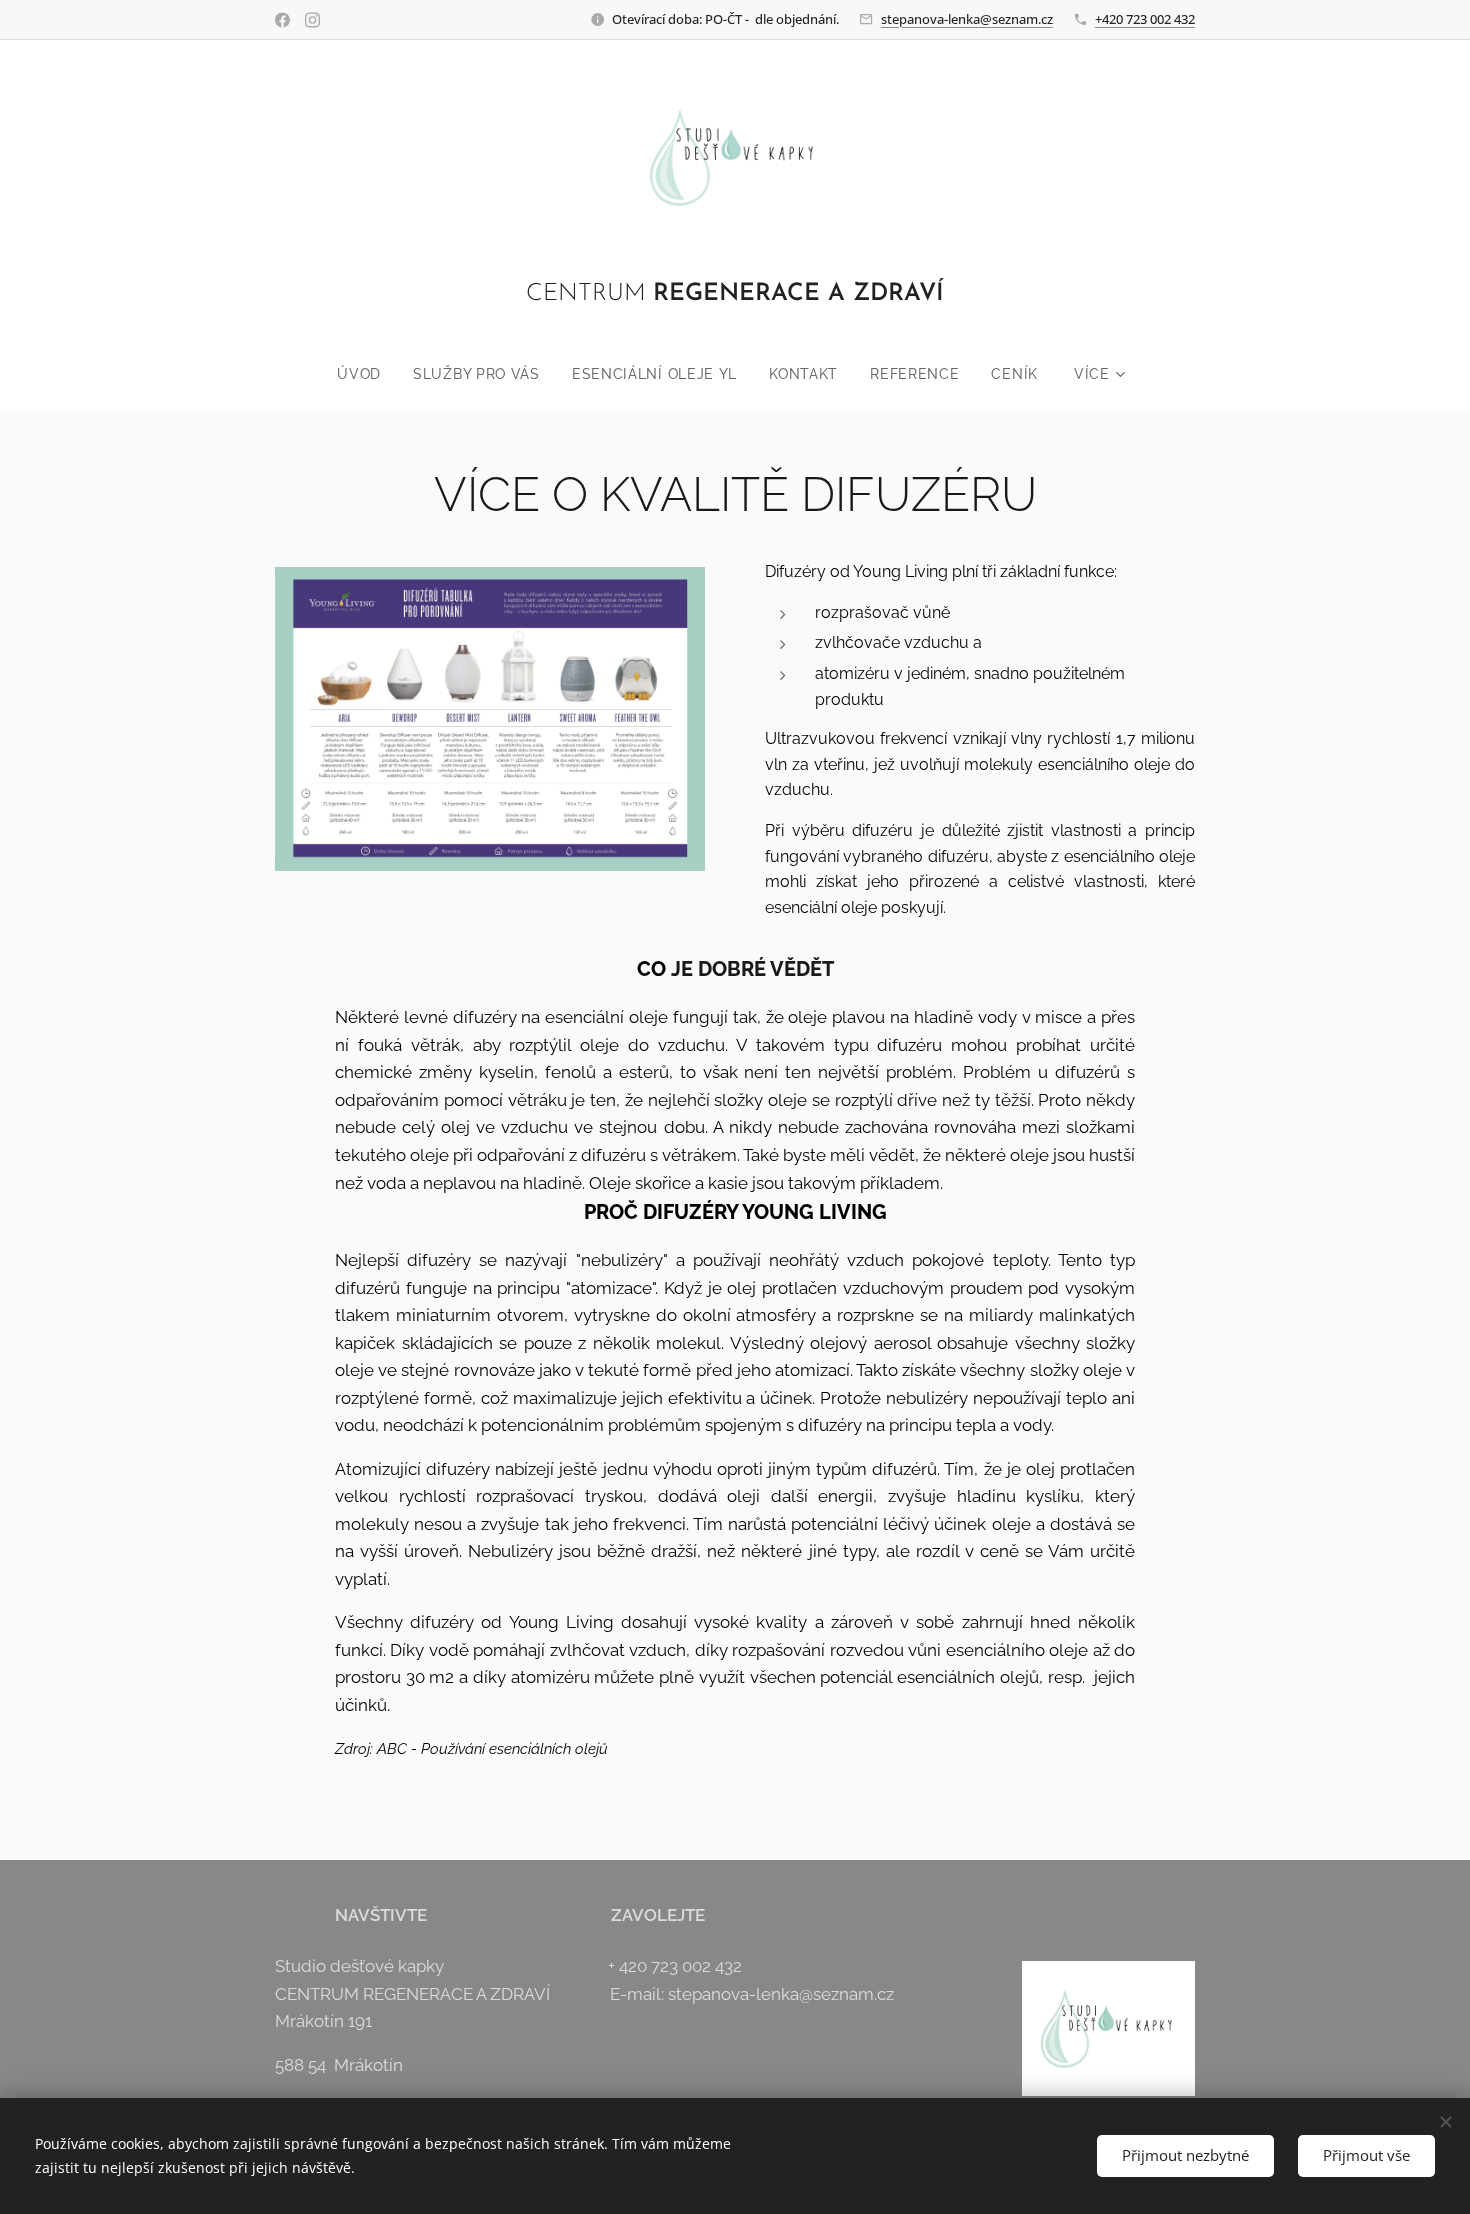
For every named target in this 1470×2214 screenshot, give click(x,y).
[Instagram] (312, 20)
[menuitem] (367, 374)
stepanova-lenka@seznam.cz (967, 19)
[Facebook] (282, 20)
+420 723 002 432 (1145, 19)
